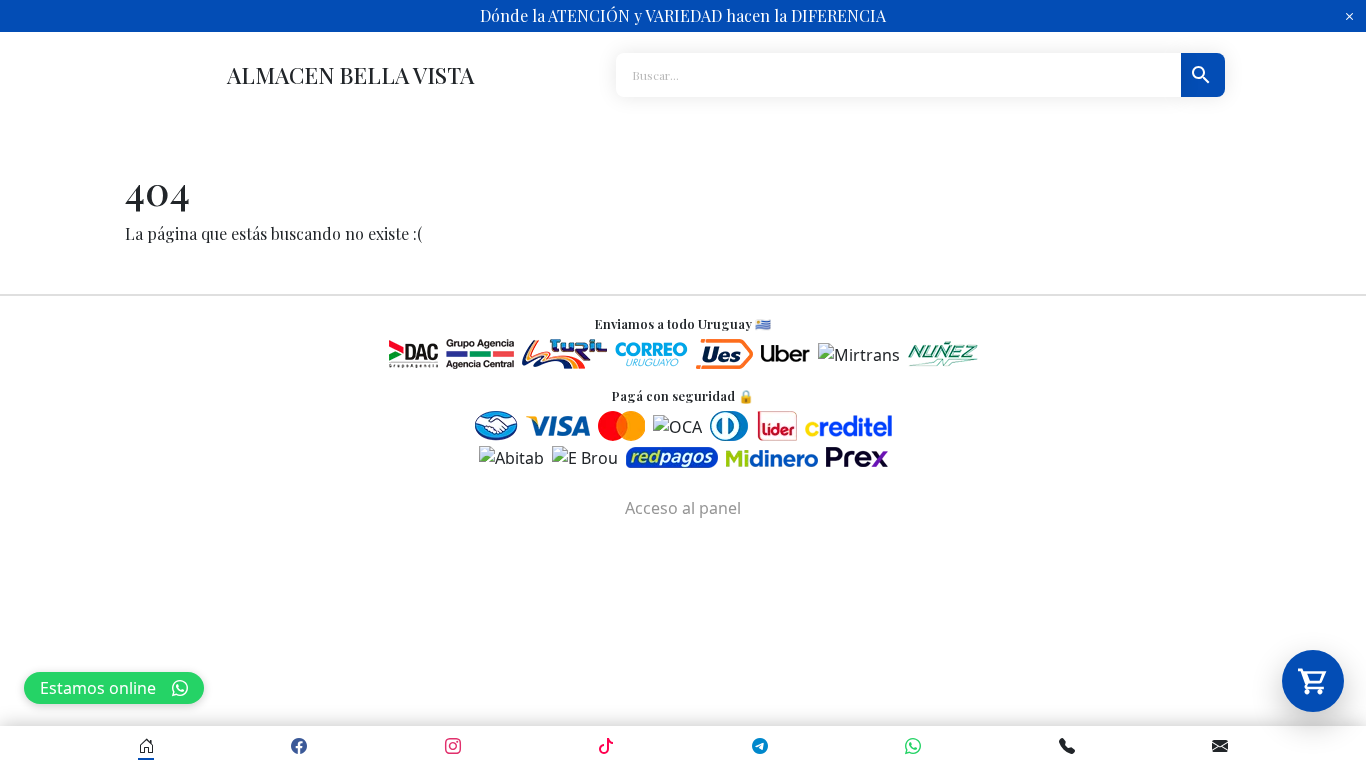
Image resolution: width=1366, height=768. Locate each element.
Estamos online (98, 688)
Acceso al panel (683, 508)
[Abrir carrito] (1313, 681)
